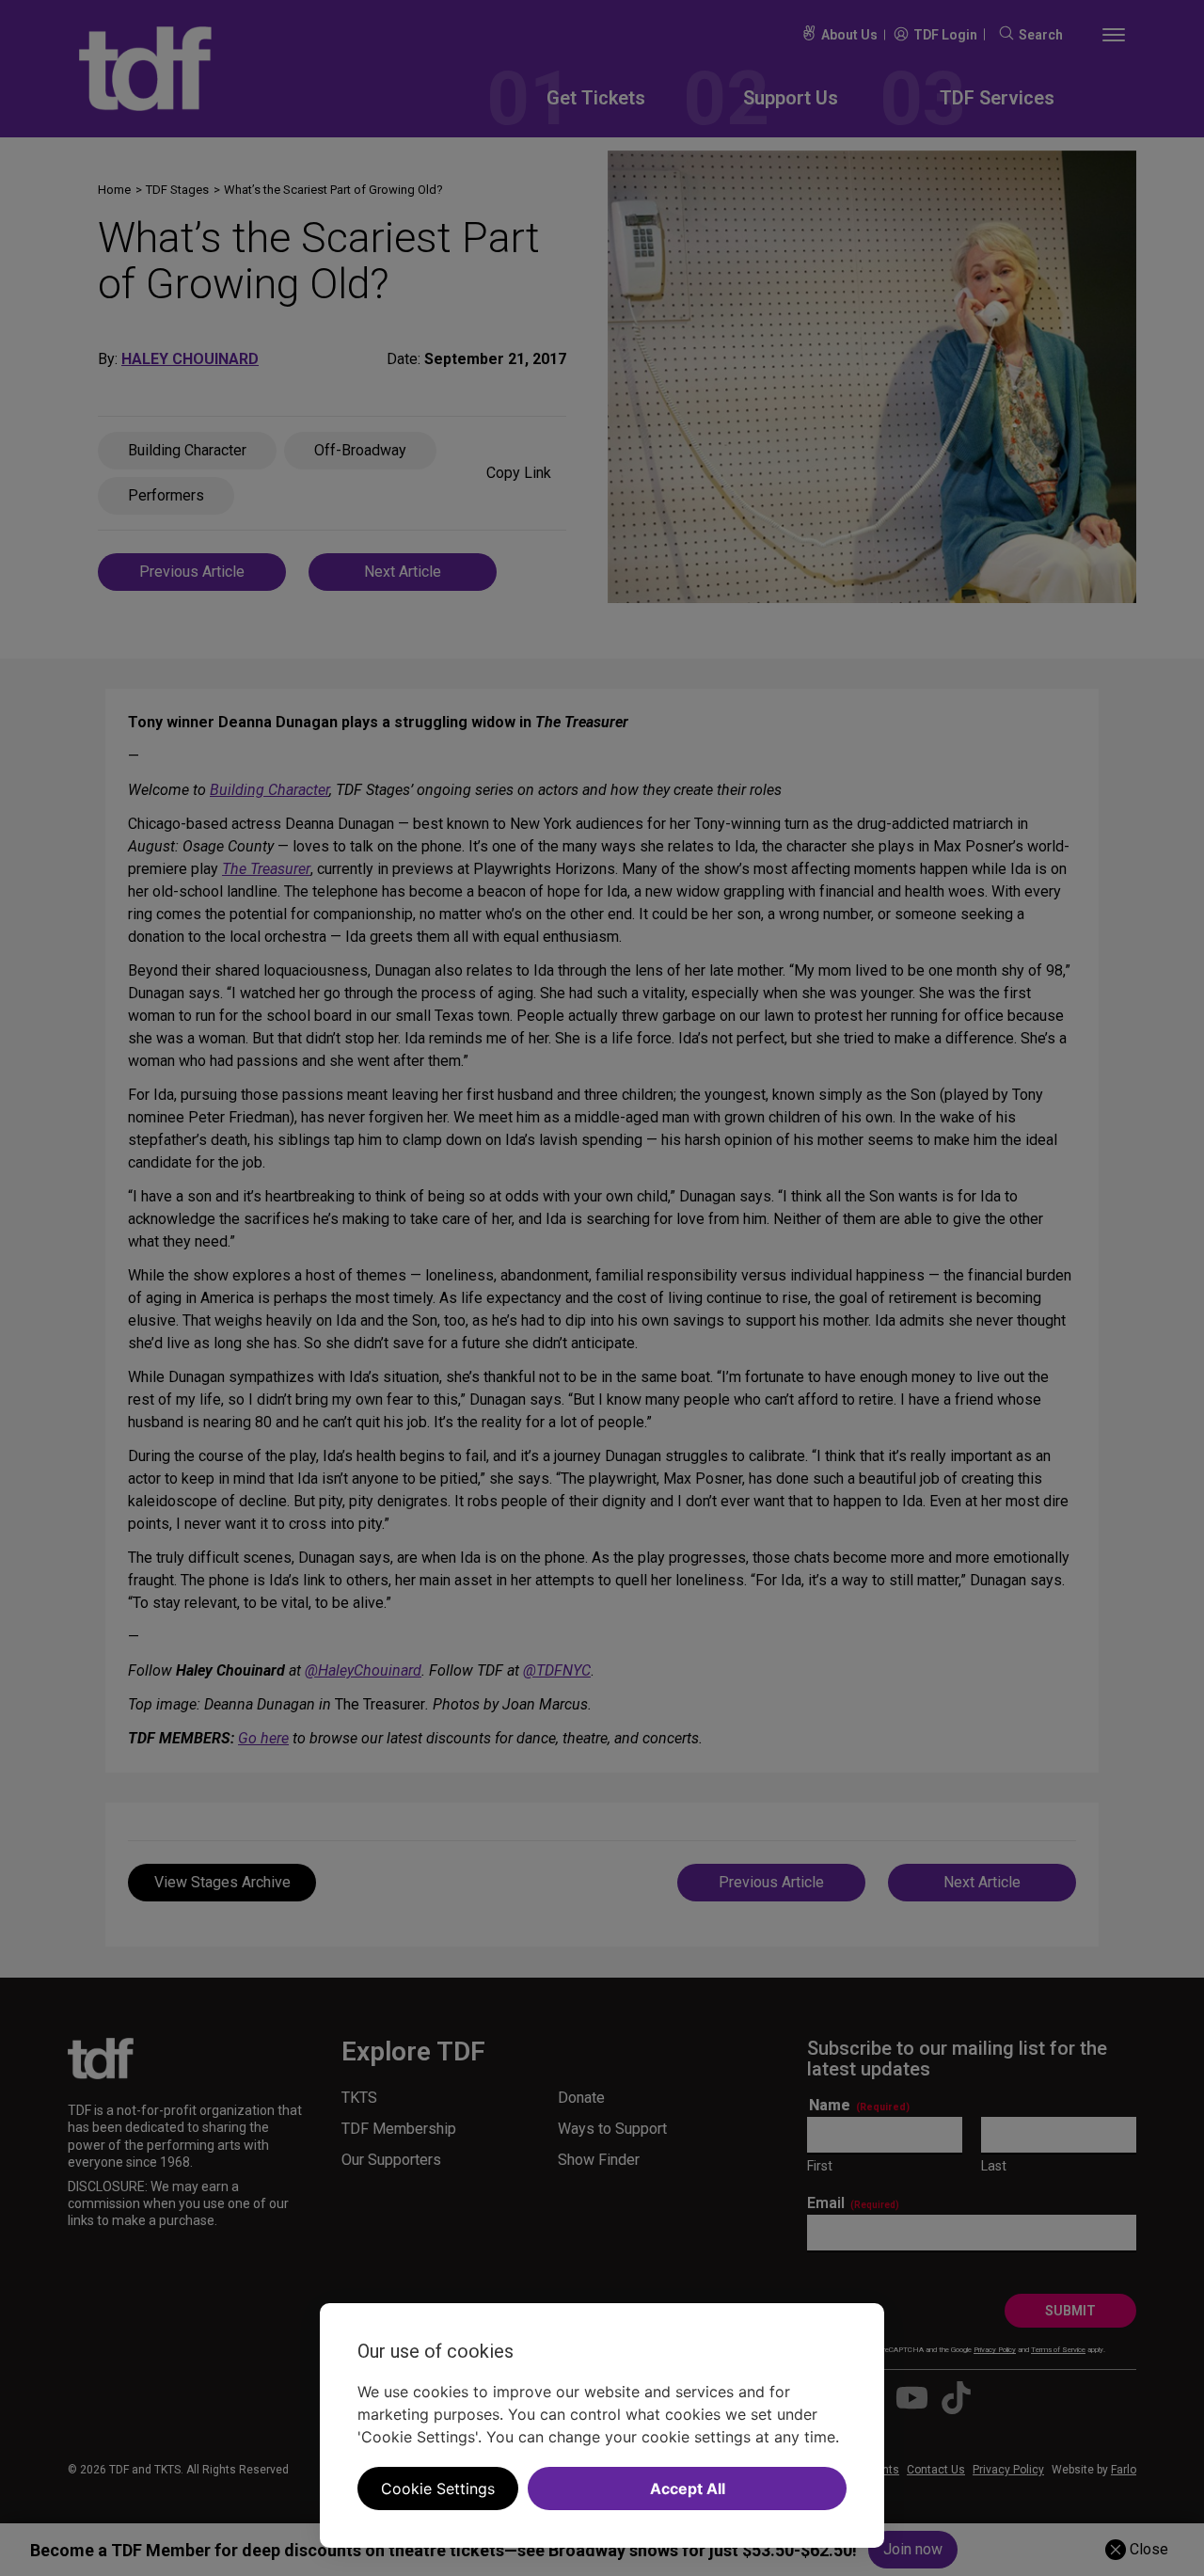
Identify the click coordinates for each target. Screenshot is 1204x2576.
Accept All (688, 2489)
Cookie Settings (438, 2489)
